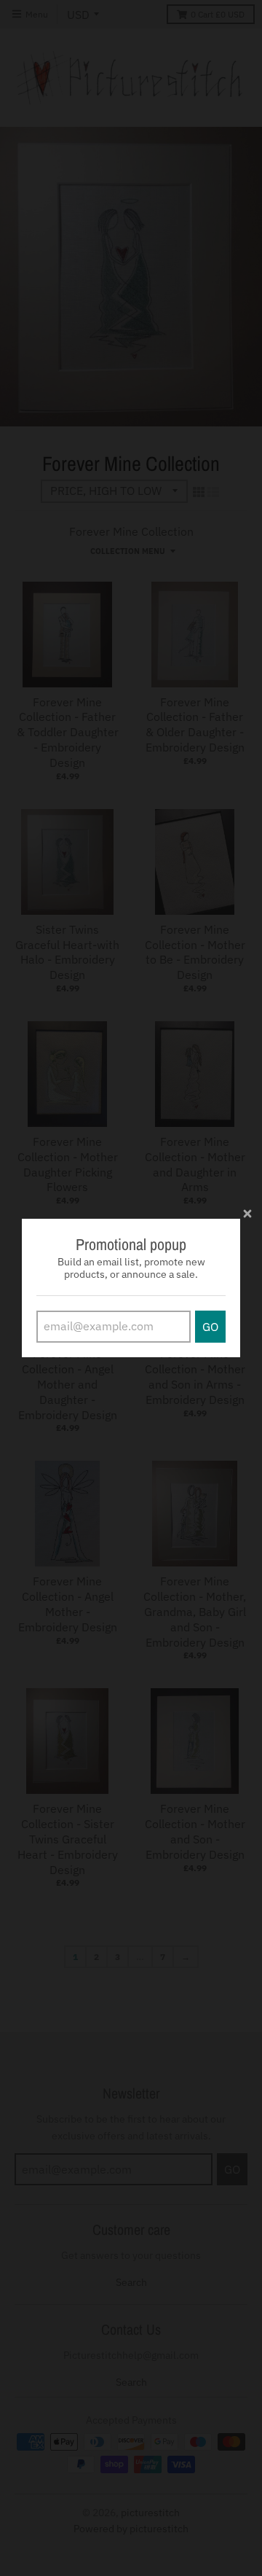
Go (210, 1327)
